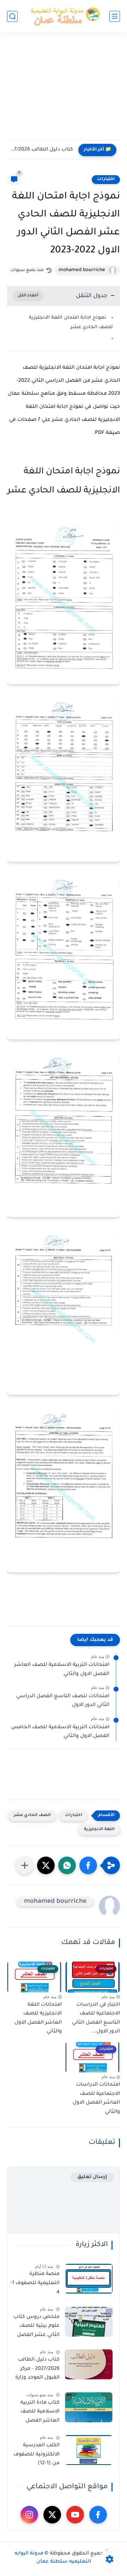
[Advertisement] (64, 91)
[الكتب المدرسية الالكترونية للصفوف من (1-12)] (89, 2450)
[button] (88, 1865)
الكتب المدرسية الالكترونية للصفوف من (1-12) (37, 2455)
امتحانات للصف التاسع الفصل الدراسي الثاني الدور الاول (63, 1701)
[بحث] (12, 16)
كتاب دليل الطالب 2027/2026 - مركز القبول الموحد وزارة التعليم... (42, 150)
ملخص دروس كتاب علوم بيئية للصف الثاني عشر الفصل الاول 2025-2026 (37, 2327)
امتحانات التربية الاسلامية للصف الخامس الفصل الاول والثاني (60, 1732)
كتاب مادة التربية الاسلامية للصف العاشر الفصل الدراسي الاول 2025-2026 (36, 2413)
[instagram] (29, 2515)
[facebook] (98, 2515)
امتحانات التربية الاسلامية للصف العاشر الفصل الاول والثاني (62, 1670)
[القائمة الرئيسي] (115, 16)
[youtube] (75, 2515)
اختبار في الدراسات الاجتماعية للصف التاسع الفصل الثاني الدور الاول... (96, 2019)
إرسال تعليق (92, 2177)
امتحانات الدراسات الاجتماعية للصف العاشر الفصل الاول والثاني (96, 2099)
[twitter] (52, 2515)
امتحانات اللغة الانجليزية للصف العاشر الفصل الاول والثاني (38, 2019)
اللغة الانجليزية (99, 1830)
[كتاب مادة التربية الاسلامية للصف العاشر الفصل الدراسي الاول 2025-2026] (89, 2407)
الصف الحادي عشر (32, 1816)
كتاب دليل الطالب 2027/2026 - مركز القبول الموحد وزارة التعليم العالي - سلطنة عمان (37, 2370)
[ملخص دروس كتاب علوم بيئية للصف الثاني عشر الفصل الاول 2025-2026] (89, 2322)
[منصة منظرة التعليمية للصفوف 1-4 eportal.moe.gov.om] (89, 2279)
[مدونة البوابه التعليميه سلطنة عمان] (64, 16)
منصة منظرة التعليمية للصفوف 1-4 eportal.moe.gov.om (34, 2284)
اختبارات (106, 179)
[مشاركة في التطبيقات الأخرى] (25, 1865)
